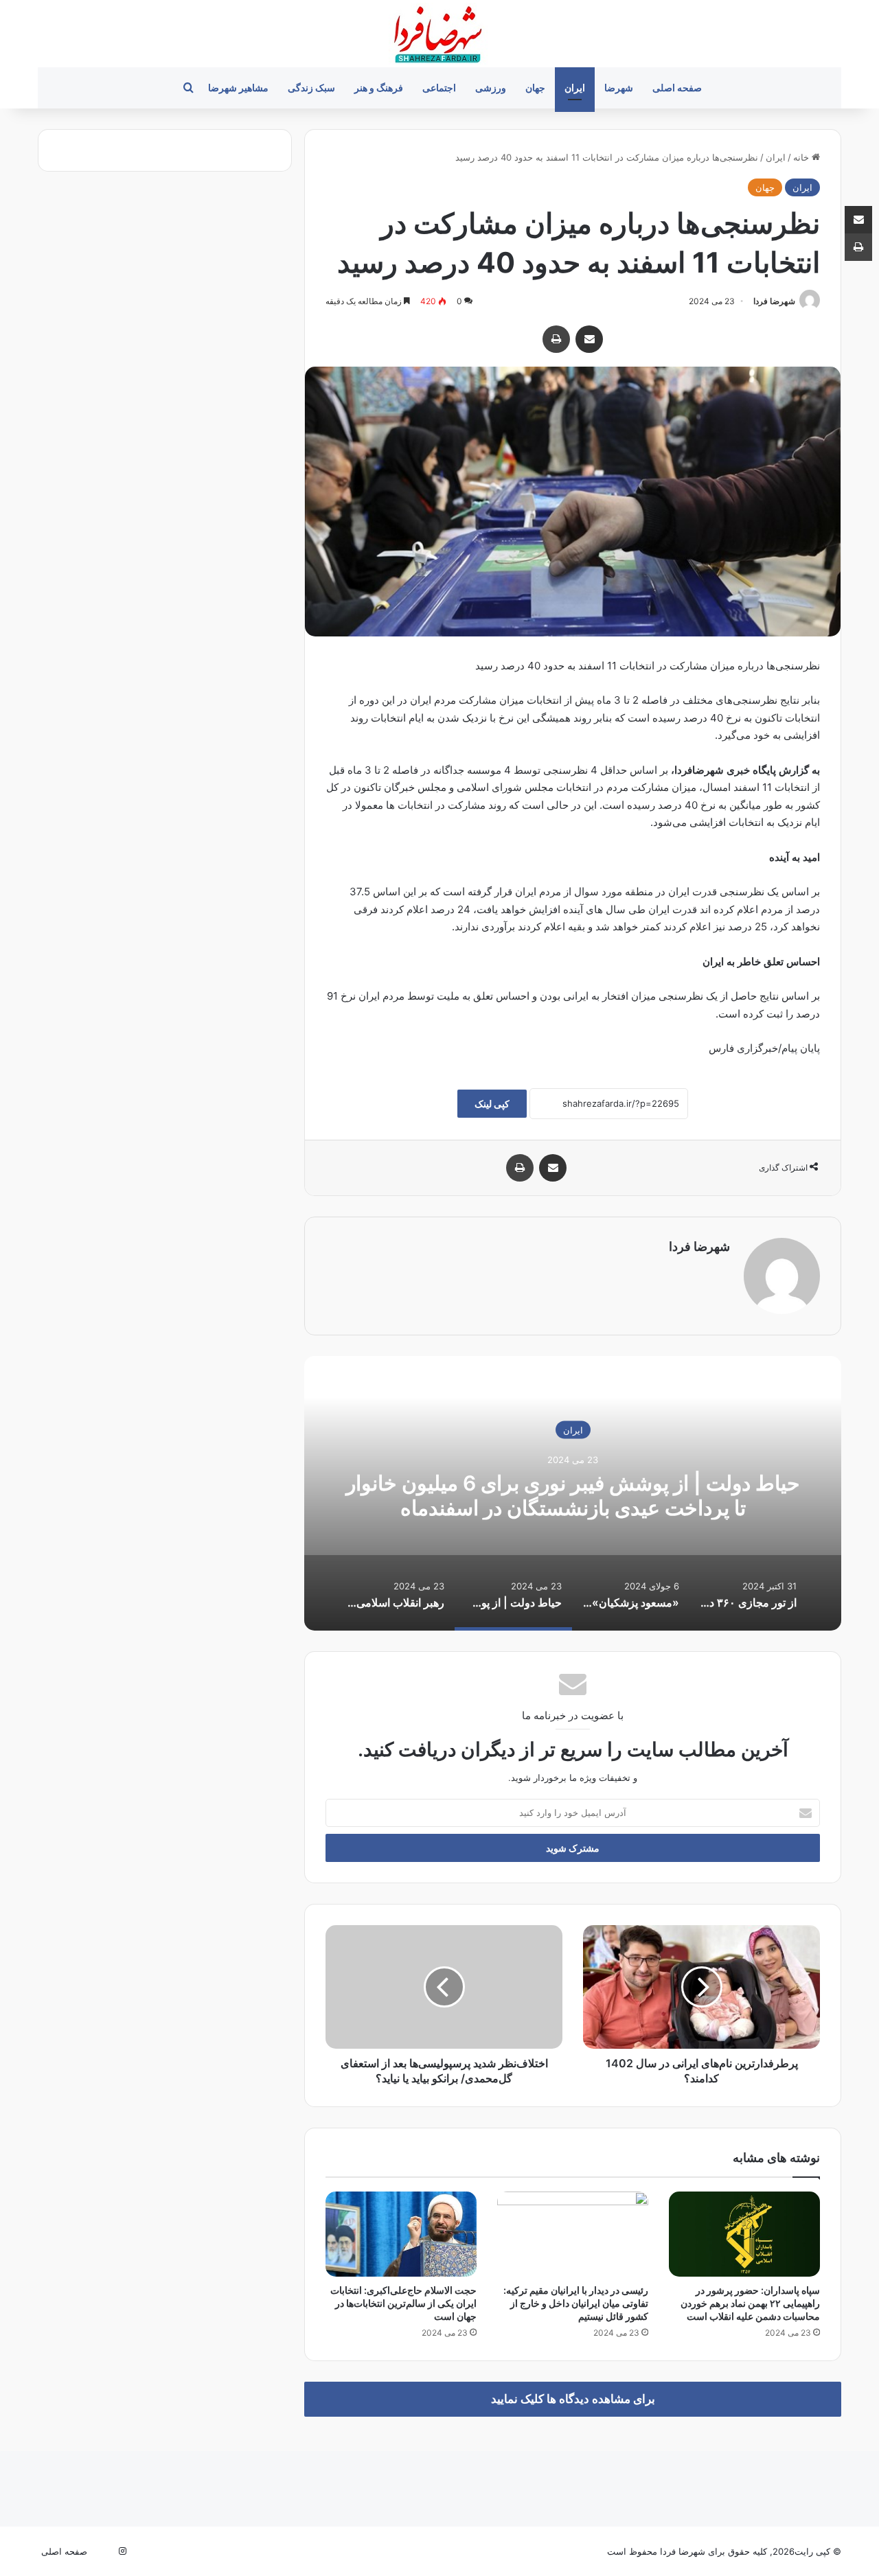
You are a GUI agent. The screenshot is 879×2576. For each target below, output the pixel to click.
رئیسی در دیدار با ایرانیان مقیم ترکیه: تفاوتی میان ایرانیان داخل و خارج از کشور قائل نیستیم (576, 2303)
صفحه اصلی (677, 88)
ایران (575, 88)
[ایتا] (106, 2551)
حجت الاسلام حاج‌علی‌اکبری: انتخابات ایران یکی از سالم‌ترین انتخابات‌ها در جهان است (403, 2303)
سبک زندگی (311, 88)
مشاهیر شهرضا (238, 88)
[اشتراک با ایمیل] (589, 339)
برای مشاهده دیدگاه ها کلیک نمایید (573, 2399)
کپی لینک (492, 1104)
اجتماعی (439, 88)
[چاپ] (556, 339)
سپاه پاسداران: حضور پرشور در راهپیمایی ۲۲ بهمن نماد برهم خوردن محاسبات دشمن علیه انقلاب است (750, 2303)
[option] (573, 1493)
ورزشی (491, 88)
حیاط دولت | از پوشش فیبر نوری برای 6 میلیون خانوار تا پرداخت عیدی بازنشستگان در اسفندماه (573, 1495)
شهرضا (619, 88)
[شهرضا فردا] (439, 34)
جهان (535, 88)
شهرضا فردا (774, 301)
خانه (802, 157)
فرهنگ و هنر (379, 88)
